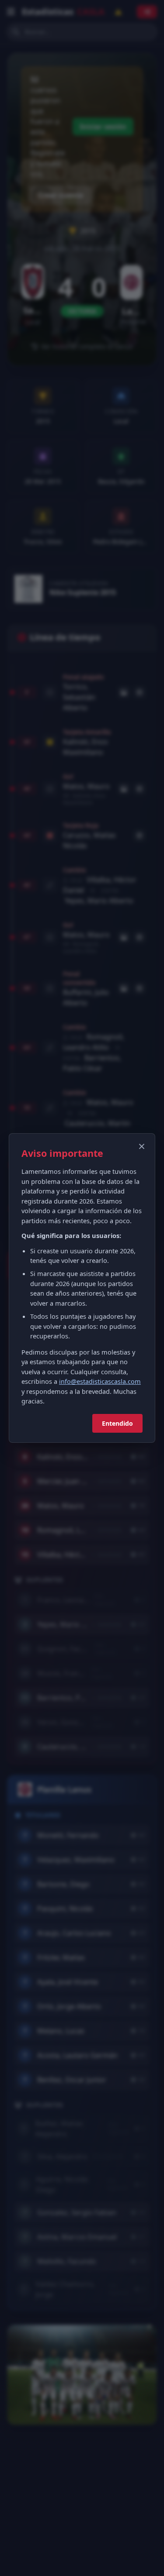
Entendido (117, 1423)
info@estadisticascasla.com (100, 1381)
